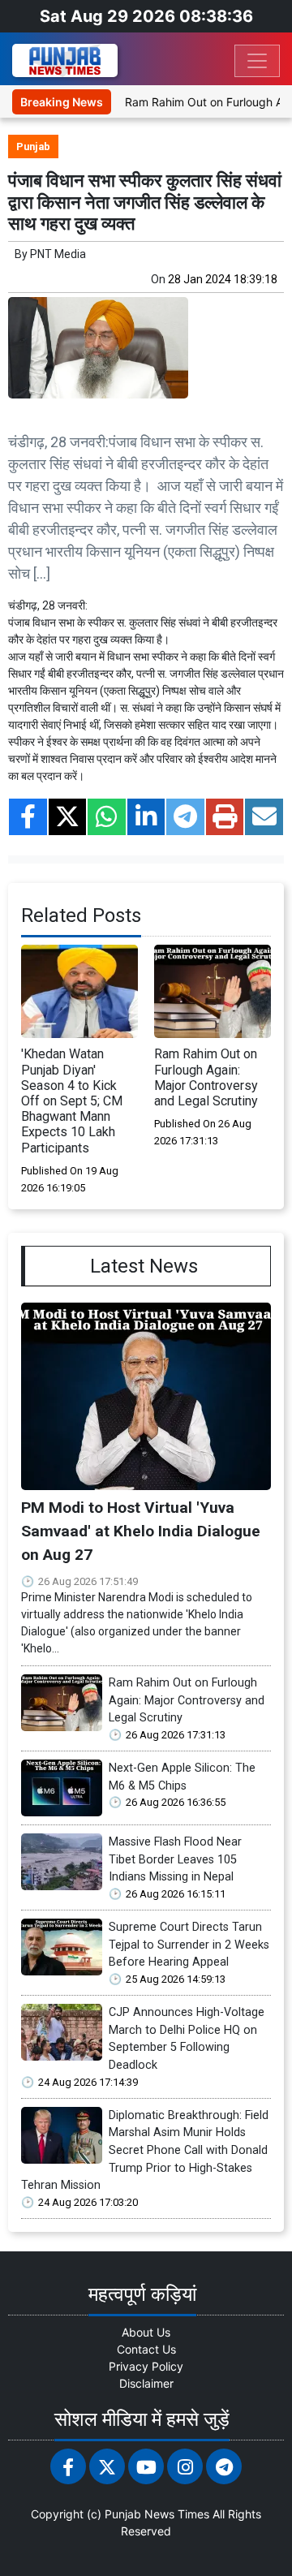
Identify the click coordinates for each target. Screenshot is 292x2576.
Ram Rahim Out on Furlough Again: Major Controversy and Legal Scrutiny (206, 1077)
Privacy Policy (146, 2366)
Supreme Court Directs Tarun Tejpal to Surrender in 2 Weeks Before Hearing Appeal (189, 1945)
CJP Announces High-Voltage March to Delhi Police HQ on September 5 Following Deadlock (187, 2039)
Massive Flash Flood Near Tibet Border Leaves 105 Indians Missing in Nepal (175, 1859)
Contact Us (146, 2349)
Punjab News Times (157, 2514)
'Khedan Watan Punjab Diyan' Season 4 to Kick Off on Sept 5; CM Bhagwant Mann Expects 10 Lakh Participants (72, 1101)
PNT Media (58, 254)
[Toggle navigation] (257, 61)
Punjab (33, 146)
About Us (146, 2332)
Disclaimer (146, 2383)
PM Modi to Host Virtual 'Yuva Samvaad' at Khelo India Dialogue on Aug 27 (141, 1531)
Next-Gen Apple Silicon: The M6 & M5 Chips (182, 1777)
